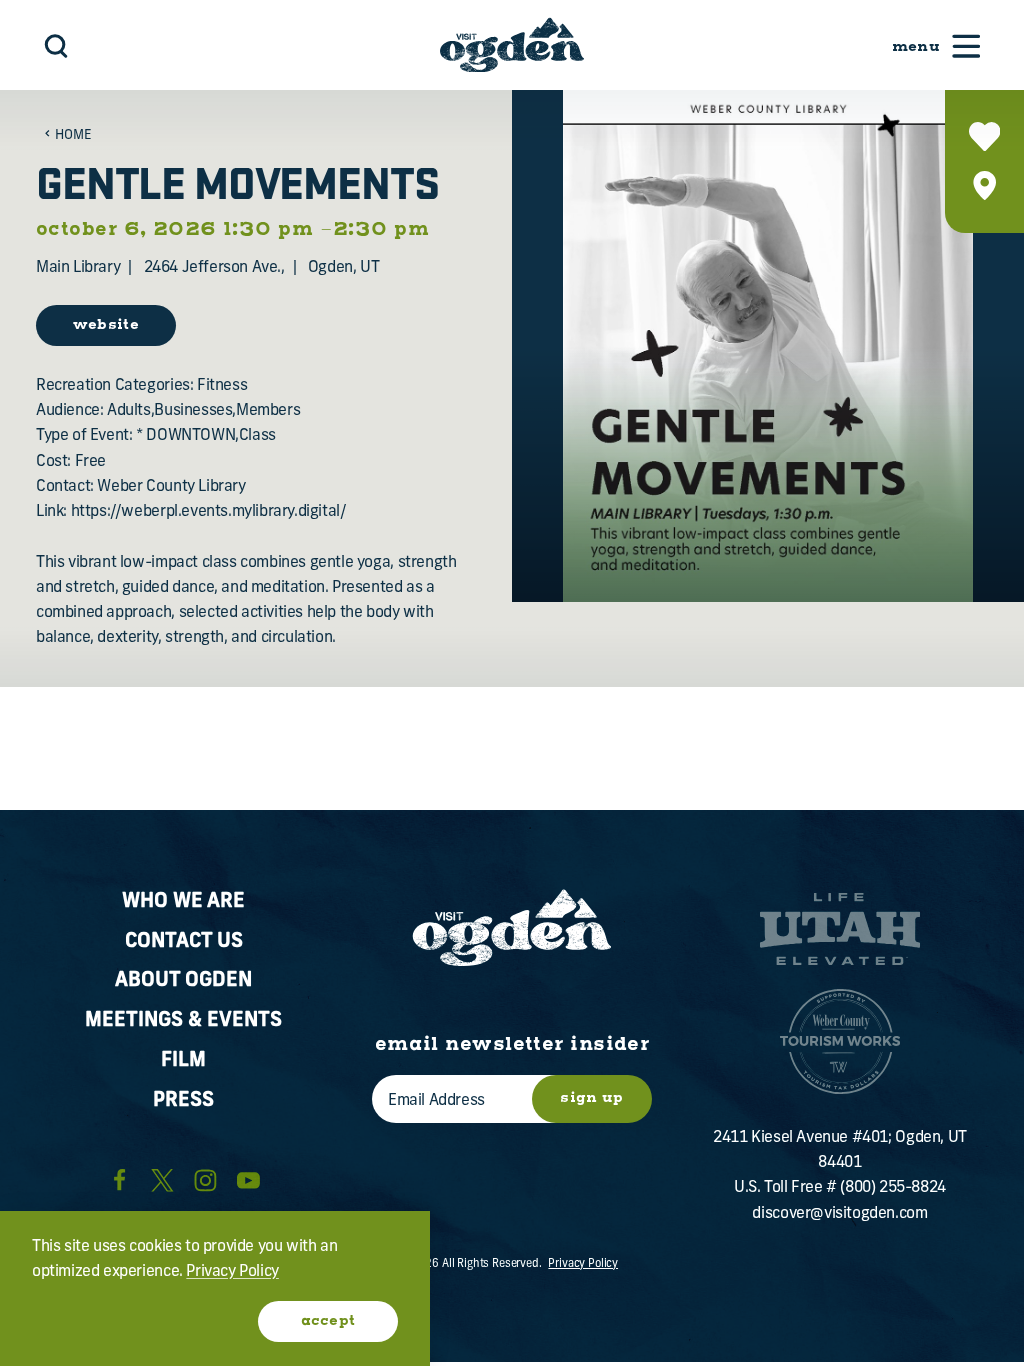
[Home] (512, 44)
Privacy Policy (583, 1264)
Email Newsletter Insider (512, 1044)
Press (183, 1101)
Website (106, 325)
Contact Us (184, 942)
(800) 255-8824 (892, 1188)
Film (183, 1061)
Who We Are (183, 902)
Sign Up (591, 1098)
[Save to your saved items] (984, 136)
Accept (328, 1321)
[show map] (984, 185)
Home (73, 135)
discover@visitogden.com (839, 1214)
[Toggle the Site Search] (56, 45)
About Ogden (183, 981)
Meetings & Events (183, 1021)
